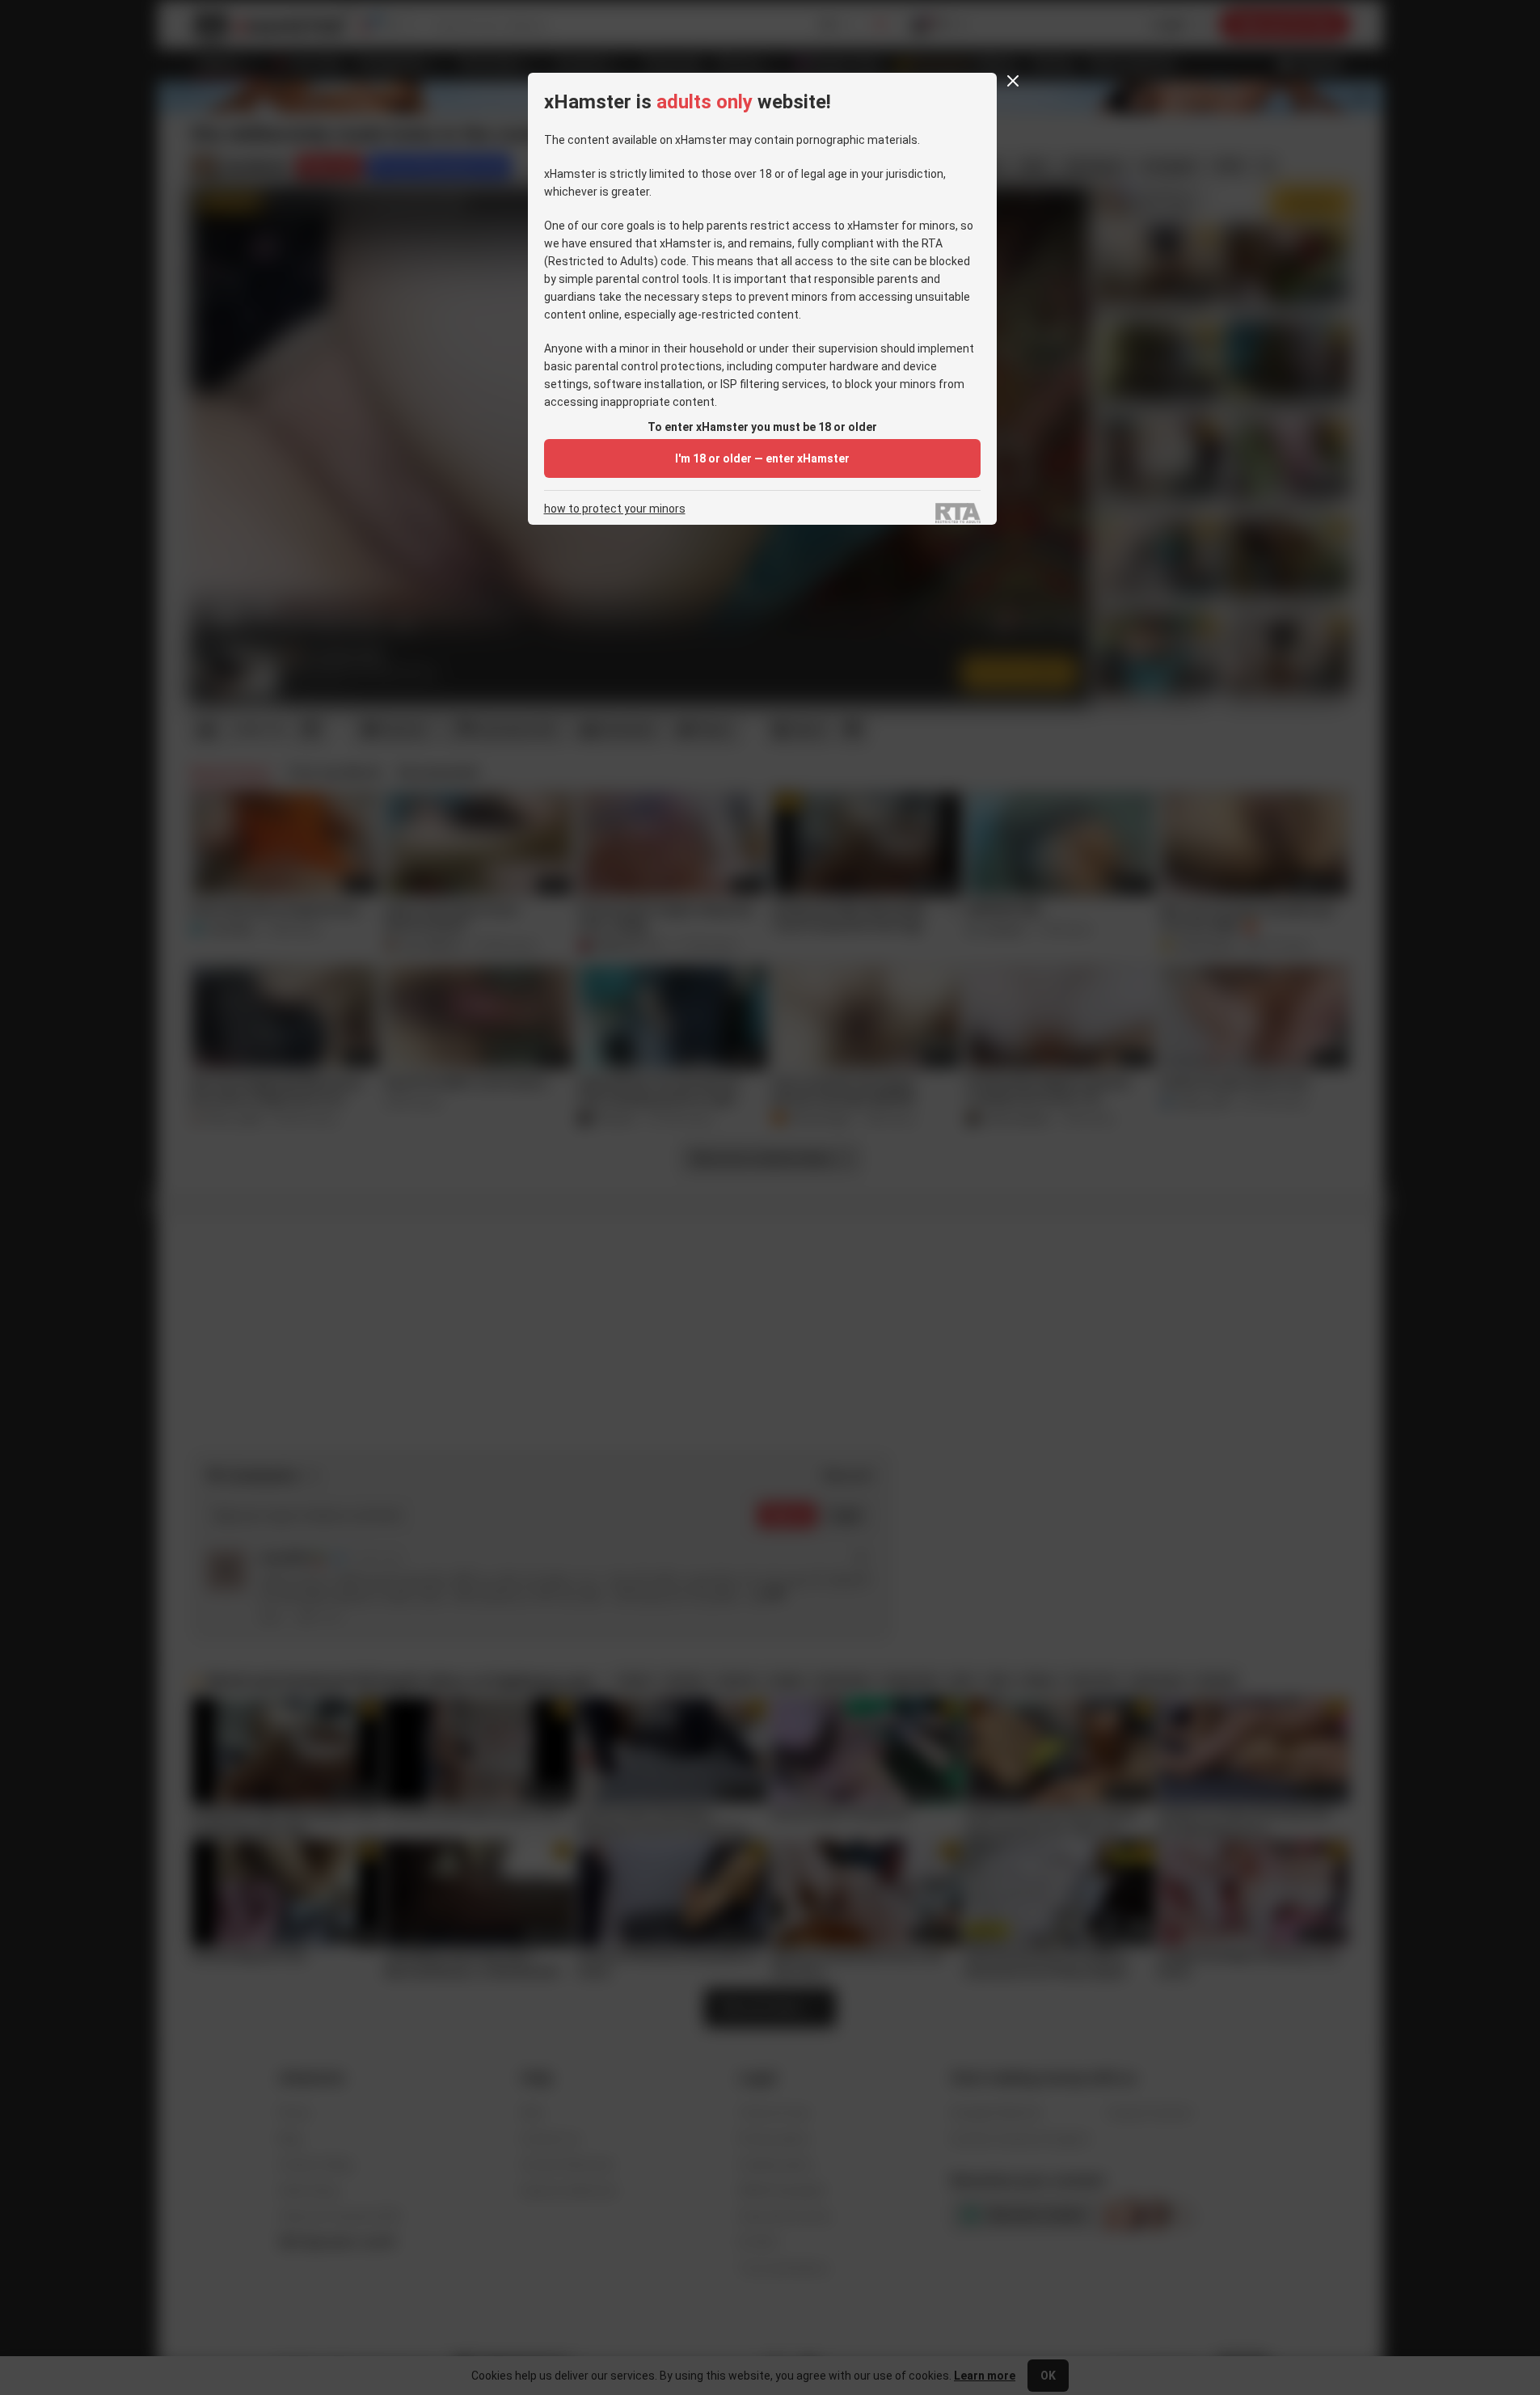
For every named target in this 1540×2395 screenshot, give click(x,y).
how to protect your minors (615, 509)
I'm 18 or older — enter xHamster (762, 458)
